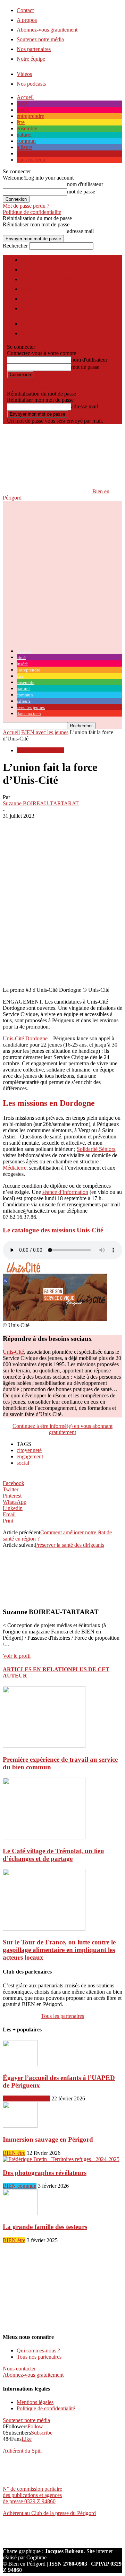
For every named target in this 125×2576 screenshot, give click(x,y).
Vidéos (24, 74)
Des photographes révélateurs (45, 2173)
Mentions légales (35, 2402)
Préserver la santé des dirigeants (69, 1545)
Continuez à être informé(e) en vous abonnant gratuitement (62, 1429)
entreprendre (30, 116)
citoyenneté (29, 1450)
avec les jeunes (33, 153)
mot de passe (81, 192)
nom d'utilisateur (85, 184)
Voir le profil (17, 1656)
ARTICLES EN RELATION (37, 1669)
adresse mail (80, 231)
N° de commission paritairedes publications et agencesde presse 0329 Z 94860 (32, 2495)
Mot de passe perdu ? (26, 206)
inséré (23, 110)
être (21, 122)
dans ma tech (31, 160)
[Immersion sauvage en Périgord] (20, 2126)
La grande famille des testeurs (45, 2227)
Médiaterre (15, 1168)
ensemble (27, 128)
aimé (22, 103)
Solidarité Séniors (96, 1149)
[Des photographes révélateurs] (61, 2159)
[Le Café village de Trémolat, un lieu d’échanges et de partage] (44, 1837)
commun (26, 141)
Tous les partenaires (62, 2016)
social (23, 1463)
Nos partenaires (34, 49)
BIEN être (14, 2153)
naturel (24, 135)
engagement (30, 1456)
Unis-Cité (13, 1352)
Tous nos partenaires (39, 2357)
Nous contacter (19, 2369)
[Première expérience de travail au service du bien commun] (44, 1746)
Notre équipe (31, 59)
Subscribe (42, 2433)
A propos (27, 20)
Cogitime (36, 2557)
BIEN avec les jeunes (45, 732)
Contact (25, 10)
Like (27, 2439)
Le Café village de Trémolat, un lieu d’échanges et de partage (53, 1855)
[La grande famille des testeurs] (20, 2213)
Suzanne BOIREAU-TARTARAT (41, 803)
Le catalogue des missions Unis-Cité (53, 1230)
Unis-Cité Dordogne (25, 1038)
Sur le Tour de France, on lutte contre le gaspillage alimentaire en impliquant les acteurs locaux (59, 1950)
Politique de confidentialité (32, 212)
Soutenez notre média (40, 39)
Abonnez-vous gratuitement (47, 30)
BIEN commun (20, 2186)
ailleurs (24, 147)
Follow (35, 2426)
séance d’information (65, 1192)
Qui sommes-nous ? (38, 2351)
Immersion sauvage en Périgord (48, 2139)
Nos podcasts (31, 84)
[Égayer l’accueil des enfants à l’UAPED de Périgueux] (20, 2064)
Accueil (25, 97)
